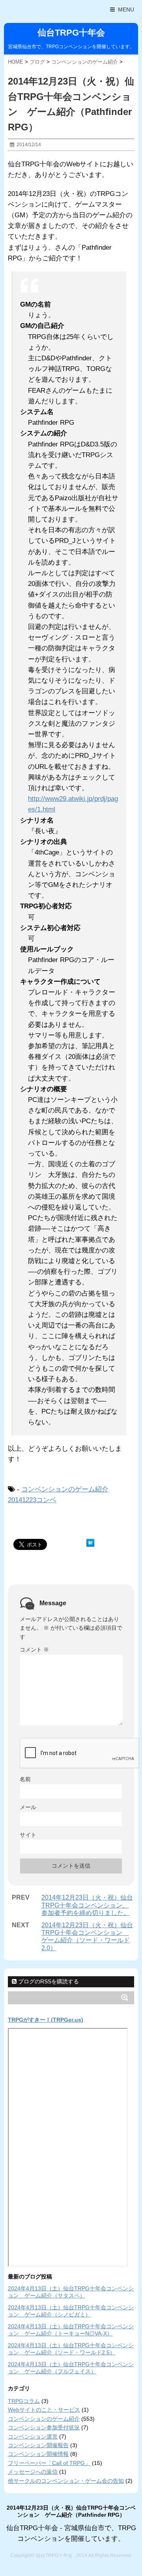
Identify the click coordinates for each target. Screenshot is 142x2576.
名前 (25, 1779)
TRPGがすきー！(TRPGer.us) (46, 2020)
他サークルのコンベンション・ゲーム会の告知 (66, 2481)
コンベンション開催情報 (38, 2454)
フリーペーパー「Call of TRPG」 (49, 2463)
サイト (28, 1835)
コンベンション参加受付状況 (44, 2427)
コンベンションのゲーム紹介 (65, 1489)
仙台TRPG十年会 (71, 33)
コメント (34, 1650)
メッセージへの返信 (33, 2472)
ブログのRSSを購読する (48, 1981)
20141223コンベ (32, 1500)
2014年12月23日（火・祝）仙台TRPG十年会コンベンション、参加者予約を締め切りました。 (87, 1905)
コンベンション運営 (33, 2437)
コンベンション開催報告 (38, 2445)
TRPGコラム (24, 2401)
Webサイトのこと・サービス (44, 2410)
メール (28, 1807)
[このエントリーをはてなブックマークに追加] (90, 1543)
